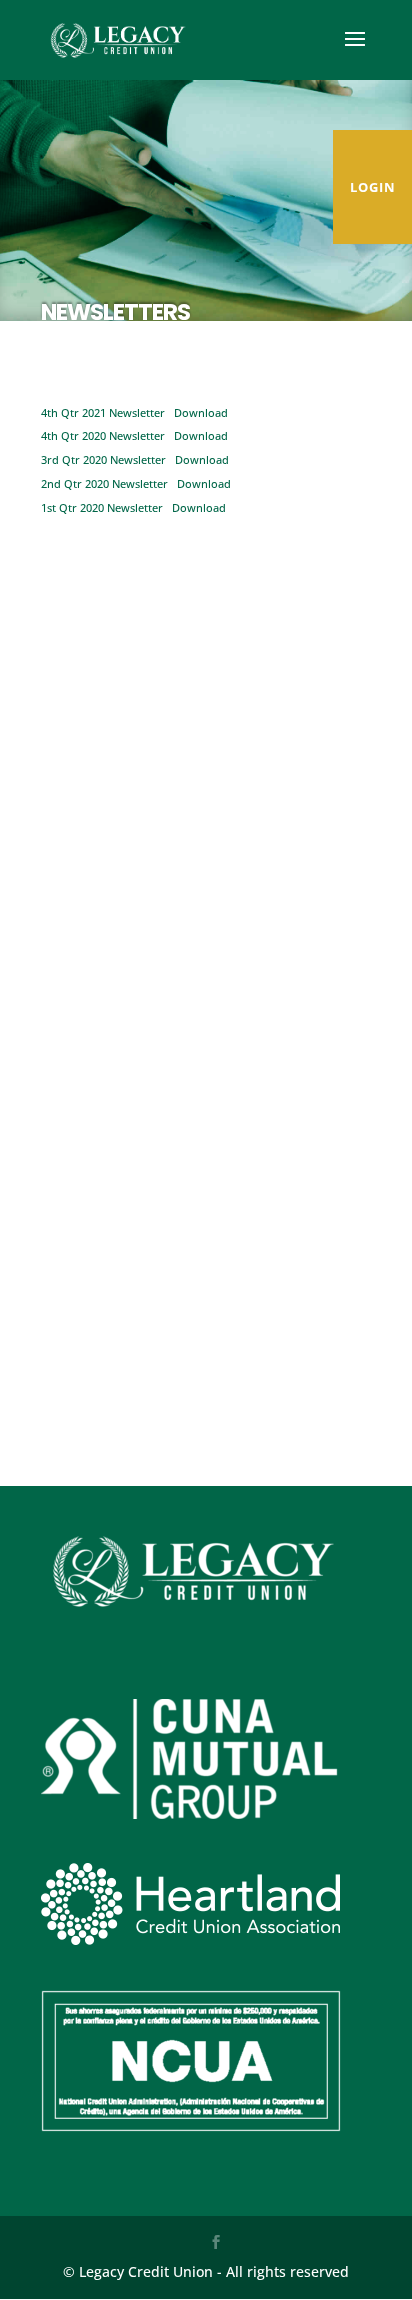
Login (373, 187)
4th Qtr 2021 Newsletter (103, 412)
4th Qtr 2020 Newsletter (103, 435)
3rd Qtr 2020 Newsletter (103, 459)
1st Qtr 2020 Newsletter (102, 507)
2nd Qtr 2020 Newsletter (104, 483)
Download (201, 412)
